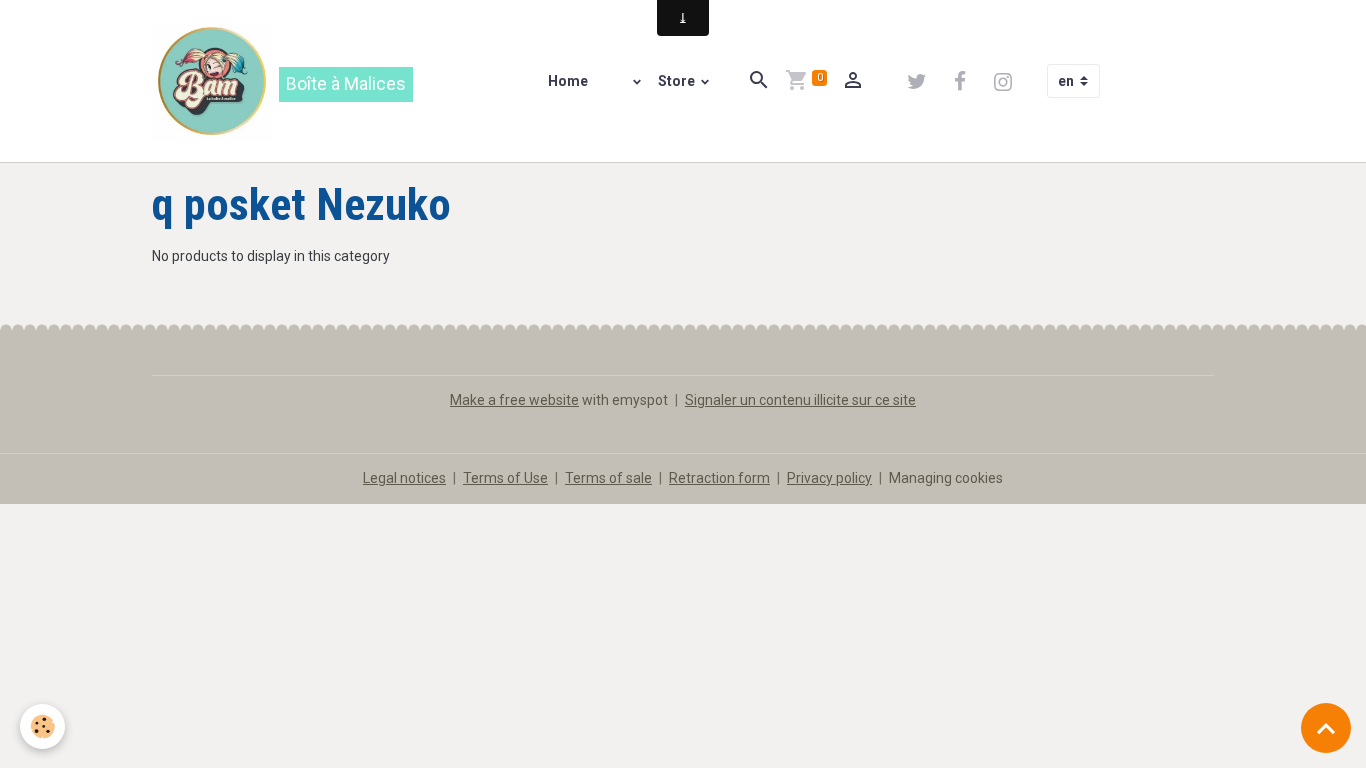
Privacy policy (829, 478)
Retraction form (719, 478)
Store (678, 81)
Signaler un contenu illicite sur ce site (800, 400)
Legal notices (404, 478)
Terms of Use (505, 478)
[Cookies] (42, 726)
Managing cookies (946, 478)
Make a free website (514, 400)
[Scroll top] (1326, 728)
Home (568, 81)
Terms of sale (608, 478)
